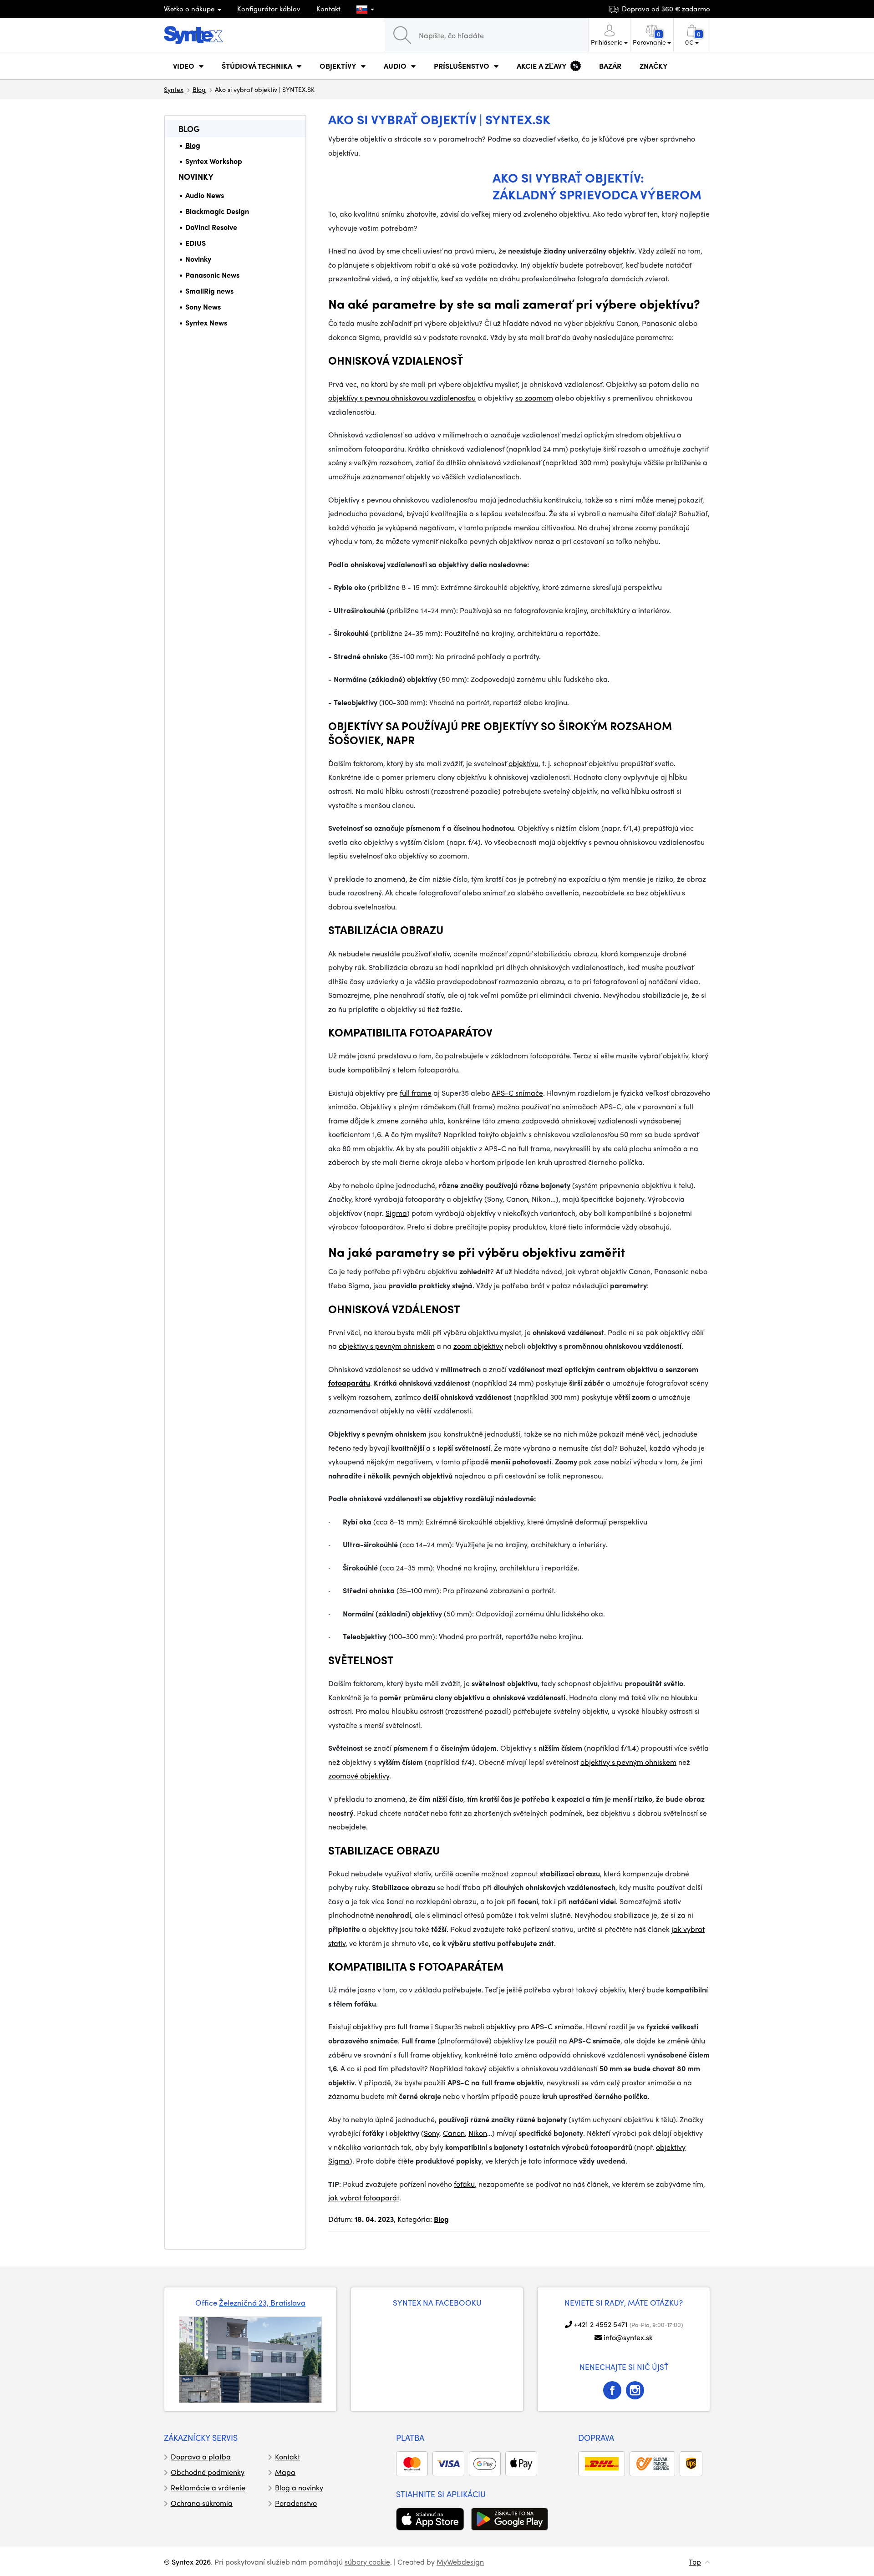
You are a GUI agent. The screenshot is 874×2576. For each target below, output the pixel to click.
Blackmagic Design (217, 211)
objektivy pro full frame (391, 2026)
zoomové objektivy (359, 1776)
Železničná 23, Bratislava (262, 2302)
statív (441, 953)
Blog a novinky (299, 2487)
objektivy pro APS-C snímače (534, 2026)
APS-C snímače (517, 1093)
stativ (422, 1873)
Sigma (396, 1213)
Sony (432, 2133)
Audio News (205, 195)
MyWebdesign (460, 2562)
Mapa (285, 2472)
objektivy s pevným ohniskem (387, 1346)
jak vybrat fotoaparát (364, 2197)
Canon (454, 2133)
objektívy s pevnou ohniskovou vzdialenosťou (402, 398)
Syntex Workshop (214, 161)
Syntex (174, 89)
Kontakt (328, 9)
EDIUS (196, 243)
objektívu (523, 763)
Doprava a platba (201, 2457)
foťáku (464, 2184)
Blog (199, 89)
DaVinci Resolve (211, 227)
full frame (416, 1093)
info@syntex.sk (628, 2337)
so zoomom (534, 398)
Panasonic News (212, 275)
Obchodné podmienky (208, 2472)
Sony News (203, 307)
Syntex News (206, 323)
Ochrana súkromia (202, 2503)
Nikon (478, 2133)
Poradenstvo (296, 2503)
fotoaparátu (349, 1383)
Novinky (196, 176)
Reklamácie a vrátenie (208, 2487)
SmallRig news (209, 291)
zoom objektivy (478, 1346)
